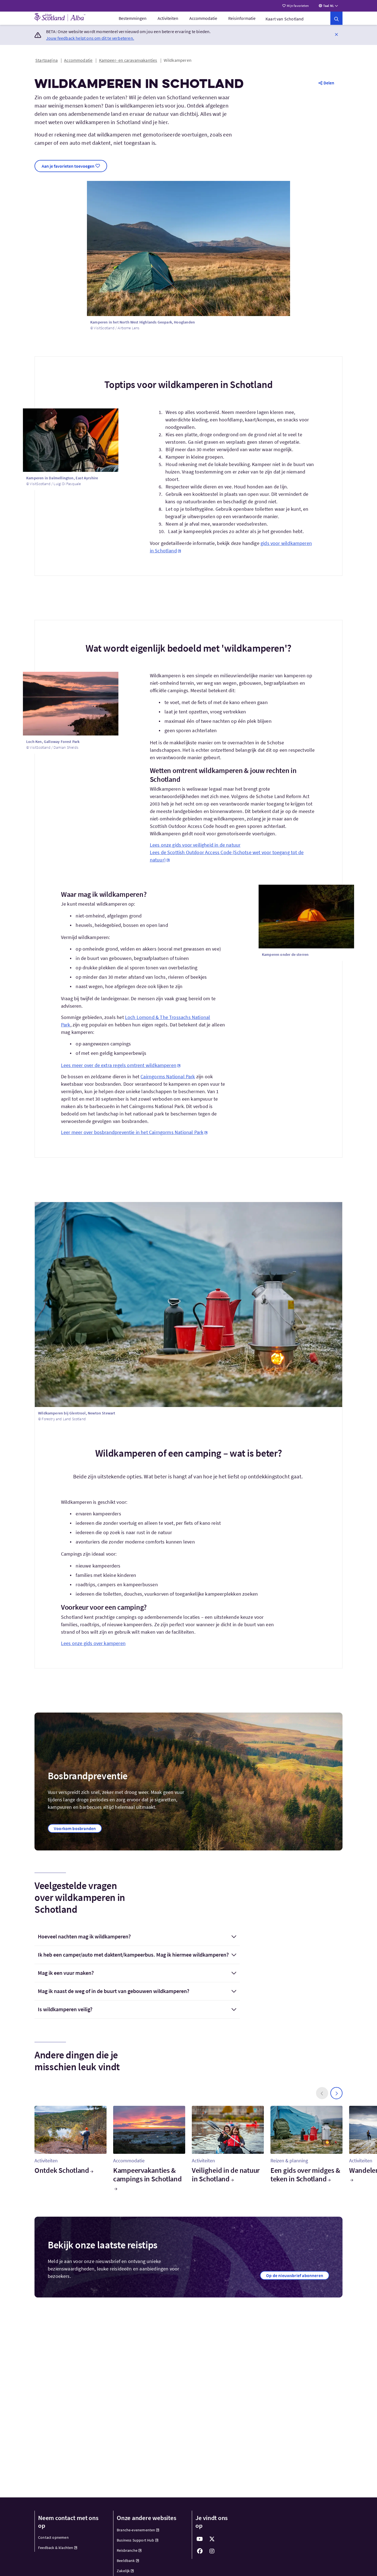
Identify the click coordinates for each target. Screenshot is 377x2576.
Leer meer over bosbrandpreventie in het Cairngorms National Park (132, 1132)
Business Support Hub (136, 2540)
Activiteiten (168, 18)
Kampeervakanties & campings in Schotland (148, 2174)
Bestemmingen (133, 18)
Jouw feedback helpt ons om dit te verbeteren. (90, 38)
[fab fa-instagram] (212, 2551)
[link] (336, 18)
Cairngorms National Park (168, 1076)
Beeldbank (126, 2561)
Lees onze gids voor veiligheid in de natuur (195, 845)
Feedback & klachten (56, 2548)
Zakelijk (123, 2571)
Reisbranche (127, 2550)
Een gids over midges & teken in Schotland (305, 2174)
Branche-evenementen (136, 2530)
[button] (336, 34)
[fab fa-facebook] (200, 2551)
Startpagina (47, 60)
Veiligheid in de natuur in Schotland (226, 2174)
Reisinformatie (242, 18)
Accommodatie (203, 18)
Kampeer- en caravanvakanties (128, 60)
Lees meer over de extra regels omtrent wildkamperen (119, 1065)
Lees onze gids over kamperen (93, 1643)
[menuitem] (133, 18)
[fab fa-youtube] (200, 2539)
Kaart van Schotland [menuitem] (285, 19)
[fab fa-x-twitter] (212, 2539)
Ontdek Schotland (62, 2170)
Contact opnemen (53, 2537)
